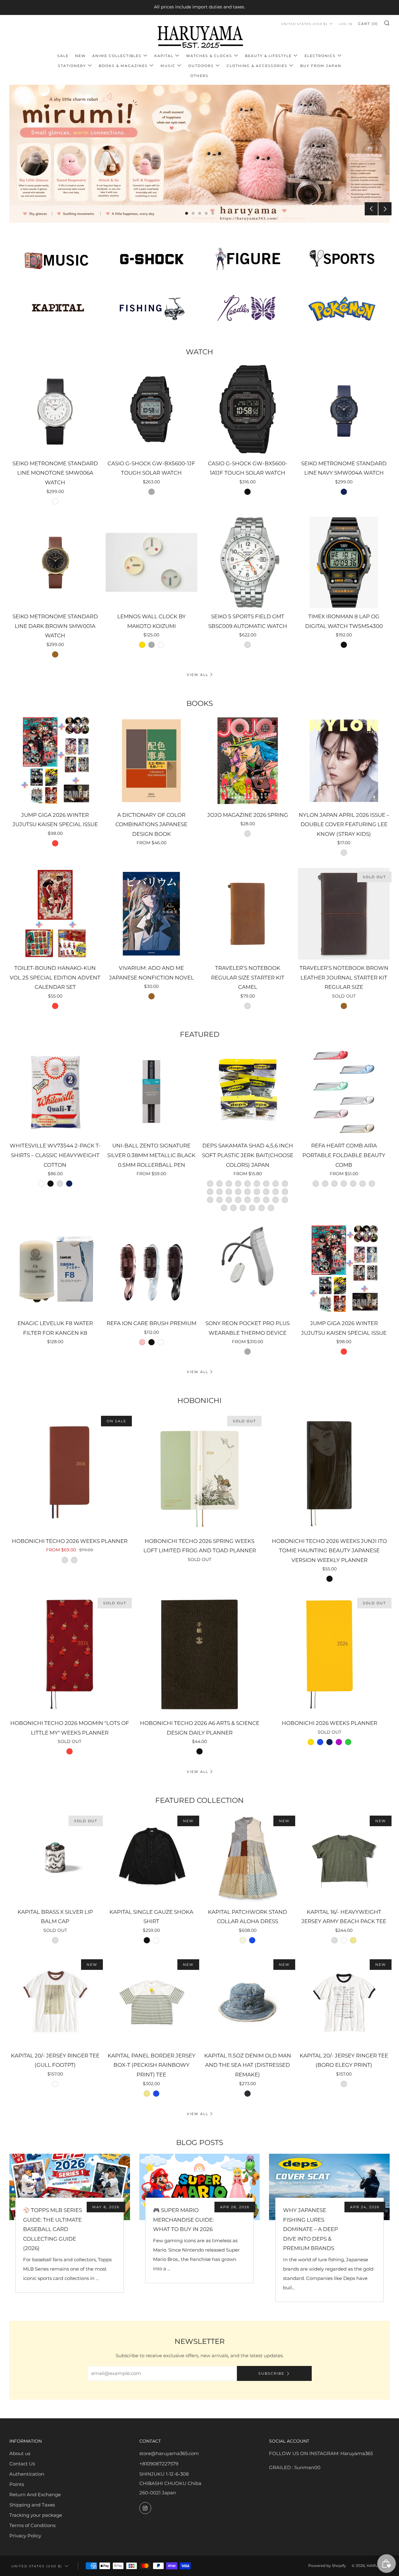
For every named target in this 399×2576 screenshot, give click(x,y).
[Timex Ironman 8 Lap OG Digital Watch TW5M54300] (344, 563)
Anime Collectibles (117, 56)
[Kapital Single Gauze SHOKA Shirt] (151, 1858)
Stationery (72, 66)
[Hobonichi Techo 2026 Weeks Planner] (70, 1472)
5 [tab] (213, 213)
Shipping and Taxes (32, 2505)
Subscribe (271, 2373)
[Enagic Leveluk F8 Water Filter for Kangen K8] (55, 1269)
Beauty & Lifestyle (268, 56)
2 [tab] (193, 213)
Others (199, 76)
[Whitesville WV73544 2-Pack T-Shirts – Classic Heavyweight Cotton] (55, 1092)
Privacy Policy (25, 2536)
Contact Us (22, 2464)
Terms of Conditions (32, 2525)
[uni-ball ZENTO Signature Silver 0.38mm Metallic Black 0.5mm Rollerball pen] (151, 1092)
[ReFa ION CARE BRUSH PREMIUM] (151, 1269)
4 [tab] (206, 213)
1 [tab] (187, 213)
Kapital (164, 56)
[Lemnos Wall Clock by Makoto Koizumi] (151, 563)
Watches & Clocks (209, 56)
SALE (63, 56)
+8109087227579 (159, 2464)
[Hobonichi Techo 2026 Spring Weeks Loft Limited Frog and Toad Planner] (200, 1472)
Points (17, 2484)
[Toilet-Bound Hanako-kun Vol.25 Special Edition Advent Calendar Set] (55, 914)
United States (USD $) (304, 24)
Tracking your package (36, 2515)
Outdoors (201, 66)
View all (197, 675)
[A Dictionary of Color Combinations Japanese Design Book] (151, 761)
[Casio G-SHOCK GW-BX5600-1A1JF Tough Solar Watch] (248, 409)
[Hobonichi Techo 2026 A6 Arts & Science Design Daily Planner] (200, 1654)
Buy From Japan (321, 66)
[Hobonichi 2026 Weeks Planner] (329, 1654)
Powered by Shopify (327, 2566)
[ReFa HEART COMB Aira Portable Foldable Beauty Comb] (344, 1092)
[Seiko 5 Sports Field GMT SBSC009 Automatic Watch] (248, 563)
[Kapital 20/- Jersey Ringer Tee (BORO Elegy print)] (344, 2001)
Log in (346, 24)
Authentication (27, 2474)
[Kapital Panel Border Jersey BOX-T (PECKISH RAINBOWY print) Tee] (151, 2001)
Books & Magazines (123, 66)
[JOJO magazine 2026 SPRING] (248, 761)
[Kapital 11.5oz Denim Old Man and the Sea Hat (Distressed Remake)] (248, 2001)
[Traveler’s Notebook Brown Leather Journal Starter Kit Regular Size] (344, 914)
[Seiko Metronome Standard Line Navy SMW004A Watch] (344, 409)
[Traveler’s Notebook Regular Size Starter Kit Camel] (248, 914)
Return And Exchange (35, 2495)
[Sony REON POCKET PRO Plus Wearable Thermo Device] (248, 1269)
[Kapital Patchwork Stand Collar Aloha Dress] (248, 1858)
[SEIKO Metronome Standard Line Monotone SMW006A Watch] (55, 409)
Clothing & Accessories (257, 66)
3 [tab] (200, 213)
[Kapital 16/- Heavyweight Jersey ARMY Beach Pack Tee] (344, 1858)
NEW (80, 56)
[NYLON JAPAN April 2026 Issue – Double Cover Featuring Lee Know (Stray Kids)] (344, 761)
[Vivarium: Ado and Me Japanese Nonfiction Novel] (151, 914)
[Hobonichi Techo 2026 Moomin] (70, 1654)
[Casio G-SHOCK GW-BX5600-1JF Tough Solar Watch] (151, 409)
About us (20, 2453)
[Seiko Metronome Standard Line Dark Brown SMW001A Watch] (55, 563)
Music (168, 66)
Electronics (320, 56)
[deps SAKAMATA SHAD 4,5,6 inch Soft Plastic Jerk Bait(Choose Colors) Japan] (248, 1092)
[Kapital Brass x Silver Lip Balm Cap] (55, 1858)
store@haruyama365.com (169, 2453)
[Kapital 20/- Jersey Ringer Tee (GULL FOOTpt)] (55, 2001)
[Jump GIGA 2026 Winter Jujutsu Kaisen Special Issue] (55, 761)
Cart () (368, 24)
